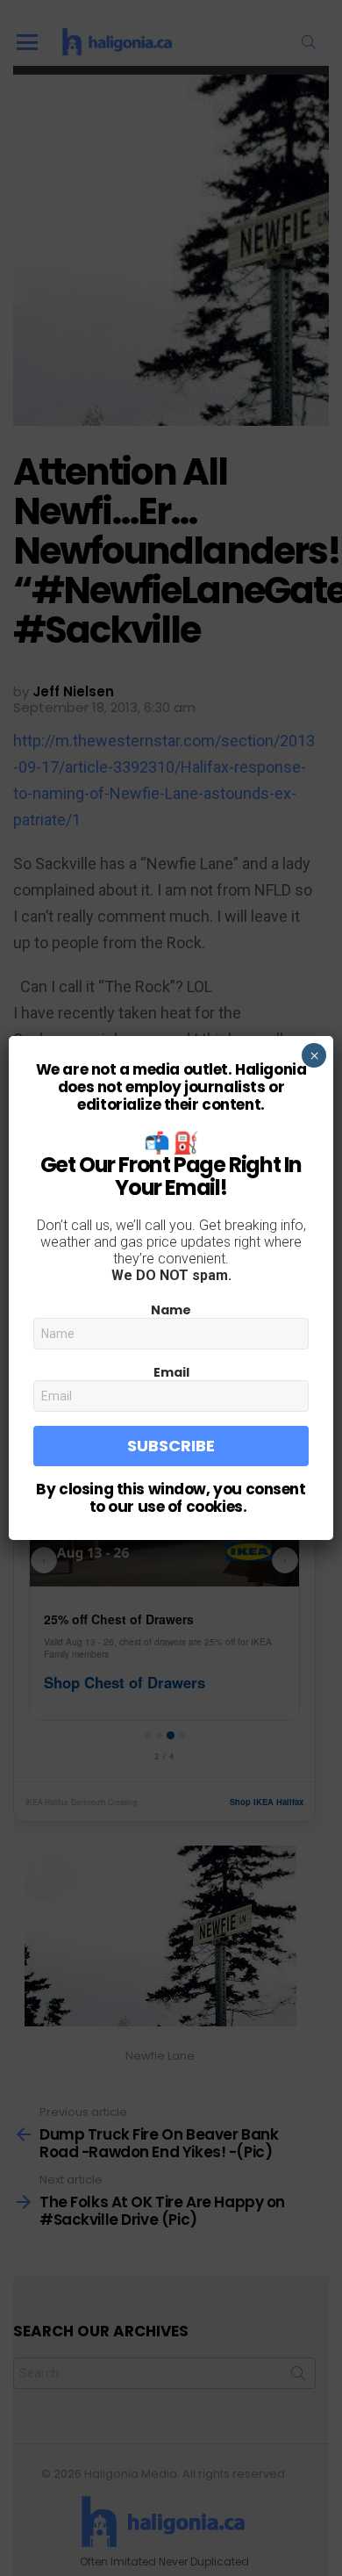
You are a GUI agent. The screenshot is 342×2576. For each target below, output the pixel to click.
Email (171, 1372)
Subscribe (171, 1446)
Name (171, 1310)
